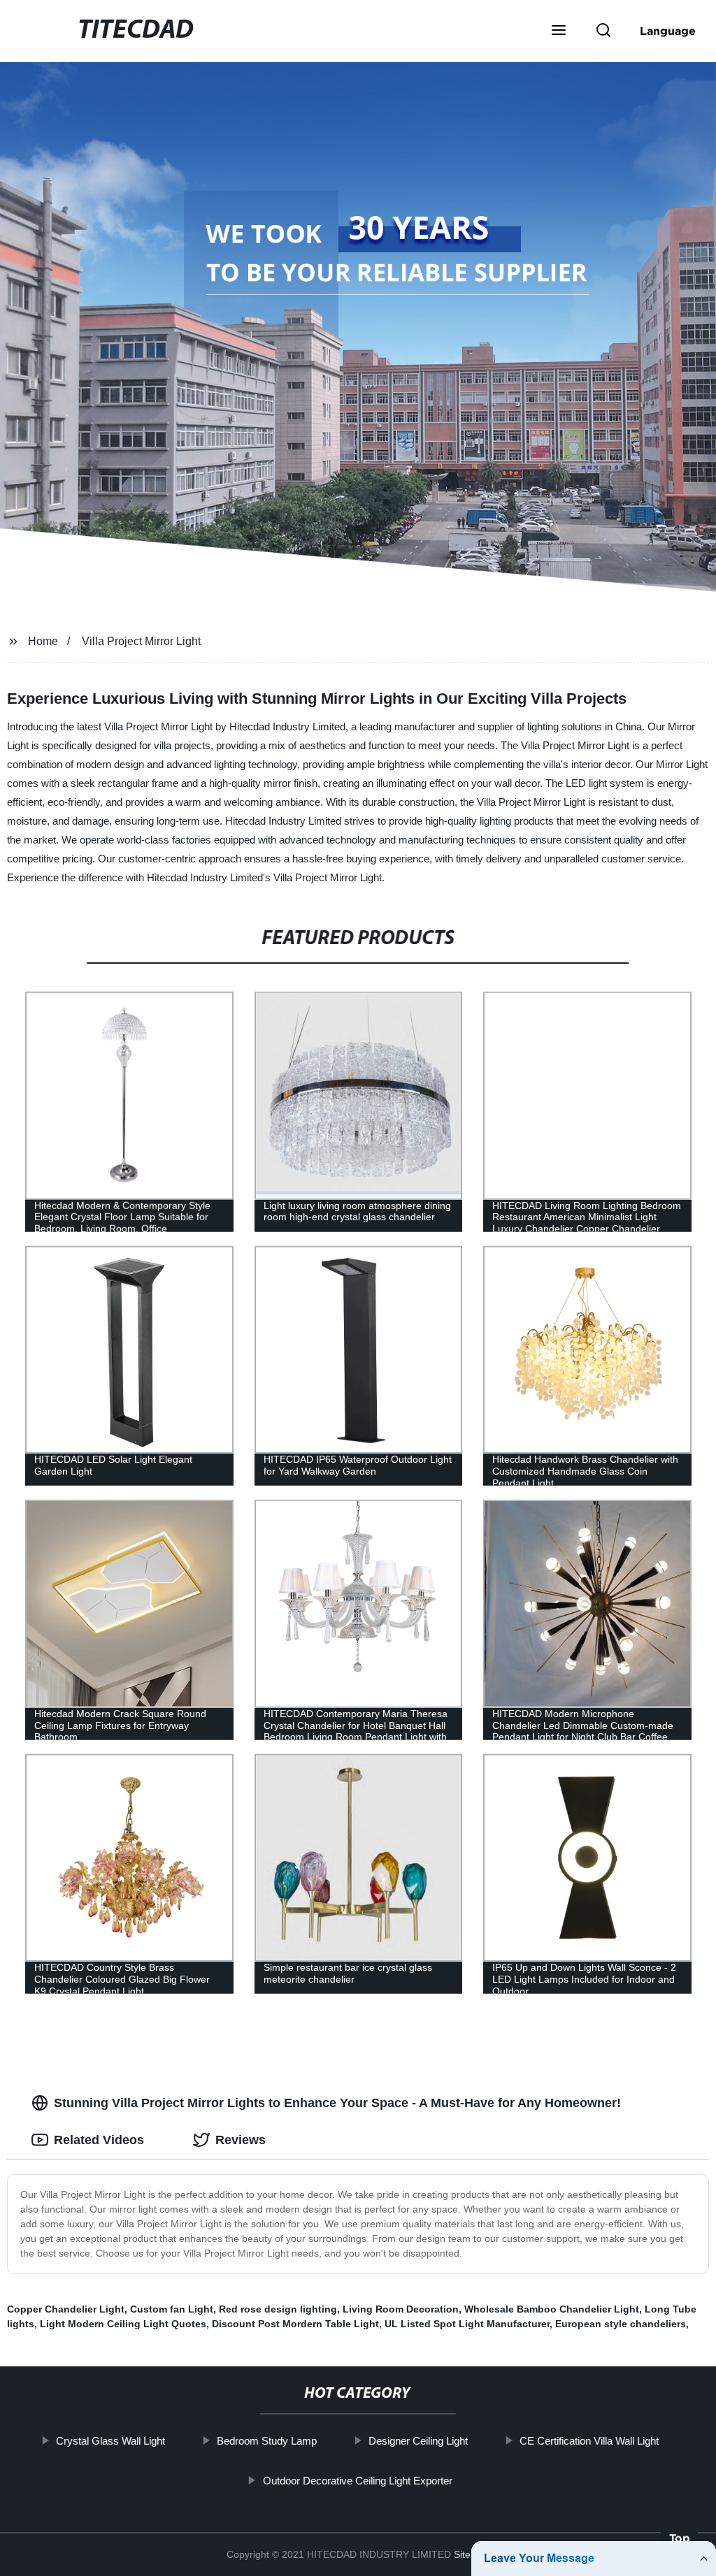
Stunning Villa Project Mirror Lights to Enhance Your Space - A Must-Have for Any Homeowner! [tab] (337, 2103)
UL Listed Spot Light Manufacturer (467, 2324)
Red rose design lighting (278, 2309)
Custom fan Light (172, 2309)
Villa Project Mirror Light (141, 641)
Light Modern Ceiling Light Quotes (123, 2324)
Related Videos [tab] (99, 2140)
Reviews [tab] (241, 2140)
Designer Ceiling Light (419, 2441)
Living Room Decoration (401, 2309)
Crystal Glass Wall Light (111, 2441)
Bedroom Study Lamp (267, 2441)
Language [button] (668, 31)
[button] (559, 31)
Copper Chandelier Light (66, 2309)
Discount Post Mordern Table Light (295, 2324)
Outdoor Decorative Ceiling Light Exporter (358, 2480)
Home (43, 641)
